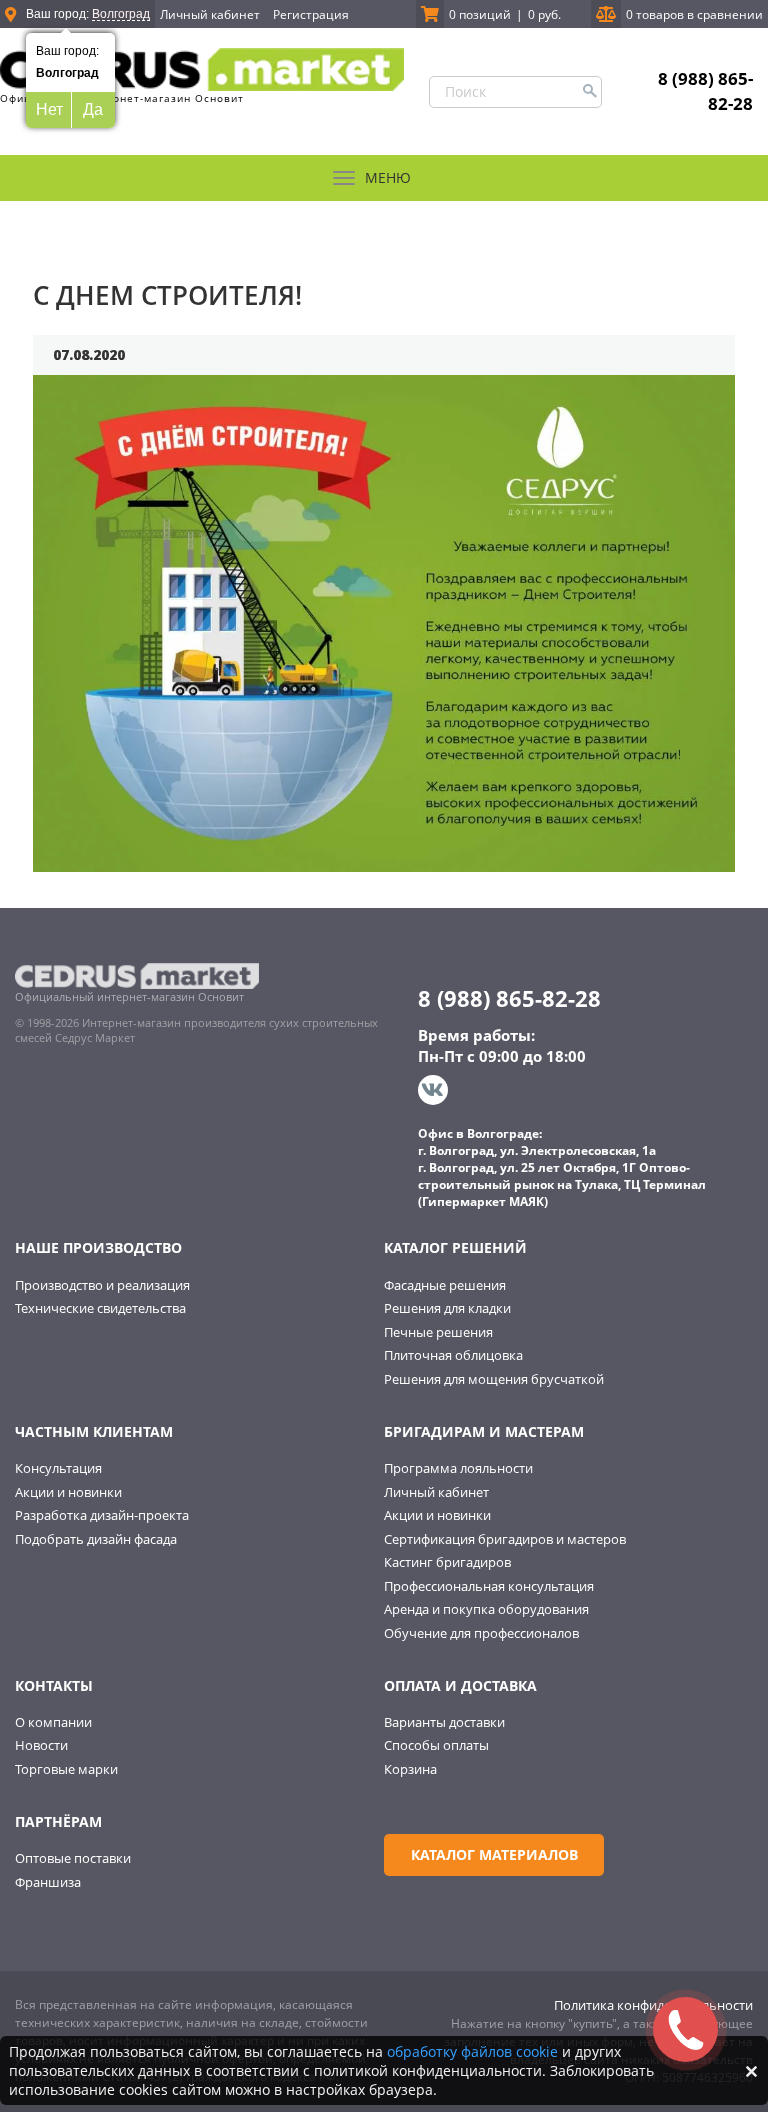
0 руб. (544, 14)
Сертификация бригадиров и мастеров (505, 1539)
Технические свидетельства (100, 1308)
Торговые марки (66, 1769)
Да (93, 109)
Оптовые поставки (73, 1858)
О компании (53, 1722)
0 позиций (480, 14)
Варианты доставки (444, 1722)
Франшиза (48, 1882)
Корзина (410, 1769)
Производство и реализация (102, 1285)
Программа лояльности (458, 1468)
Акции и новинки (68, 1492)
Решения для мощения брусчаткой (494, 1379)
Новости (41, 1745)
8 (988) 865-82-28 (705, 90)
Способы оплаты (436, 1745)
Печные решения (438, 1332)
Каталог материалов (494, 1854)
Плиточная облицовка (453, 1355)
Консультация (58, 1468)
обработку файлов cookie (472, 2051)
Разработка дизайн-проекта (102, 1515)
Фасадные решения (445, 1285)
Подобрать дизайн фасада (96, 1539)
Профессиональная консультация (489, 1586)
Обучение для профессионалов (481, 1633)
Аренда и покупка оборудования (486, 1609)
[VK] (435, 1090)
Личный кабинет (210, 14)
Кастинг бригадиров (447, 1562)
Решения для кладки (447, 1308)
